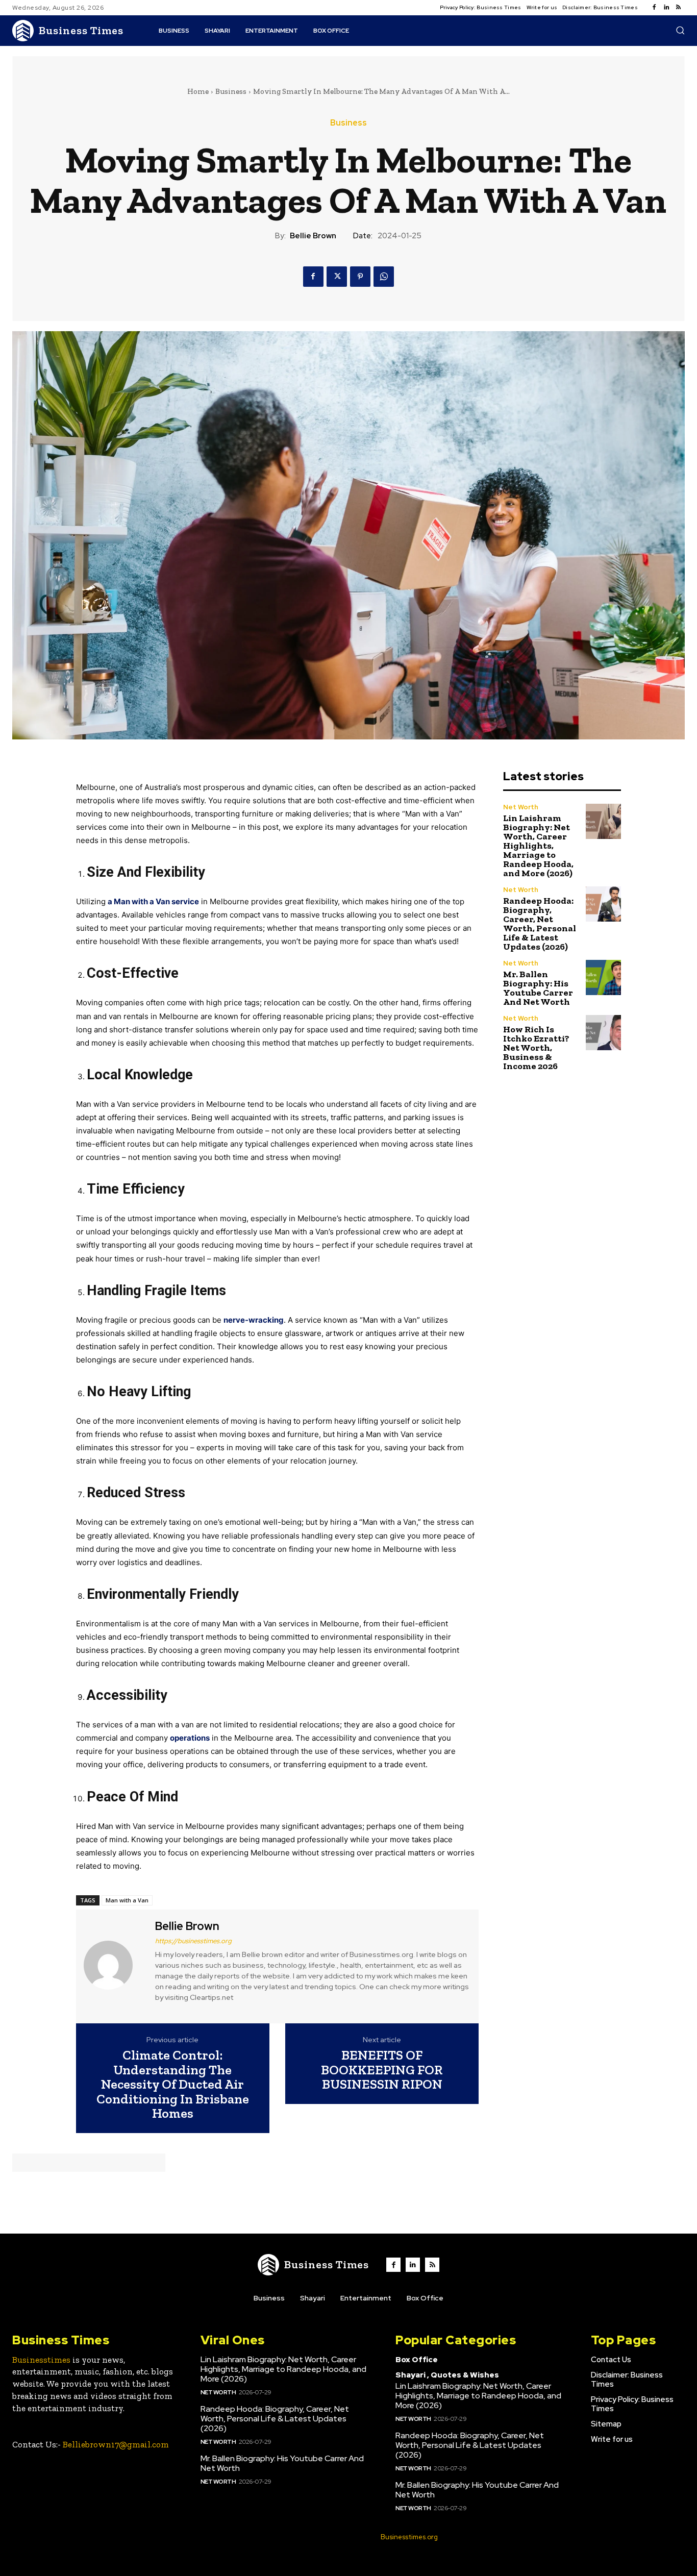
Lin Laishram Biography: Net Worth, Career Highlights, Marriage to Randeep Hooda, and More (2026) (538, 846)
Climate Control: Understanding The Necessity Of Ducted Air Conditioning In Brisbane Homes (173, 2084)
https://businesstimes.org (193, 1941)
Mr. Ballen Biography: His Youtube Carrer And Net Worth (538, 988)
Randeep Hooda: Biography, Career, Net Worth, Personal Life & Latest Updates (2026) (540, 924)
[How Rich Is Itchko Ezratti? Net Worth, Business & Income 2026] (603, 1033)
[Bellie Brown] (114, 1965)
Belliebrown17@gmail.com (116, 2444)
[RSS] (679, 8)
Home (198, 91)
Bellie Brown (313, 236)
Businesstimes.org (409, 2537)
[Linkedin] (666, 8)
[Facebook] (654, 8)
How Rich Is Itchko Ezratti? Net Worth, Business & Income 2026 (536, 1048)
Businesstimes (41, 2360)
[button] (680, 30)
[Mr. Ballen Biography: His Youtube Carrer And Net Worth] (603, 977)
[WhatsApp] (384, 277)
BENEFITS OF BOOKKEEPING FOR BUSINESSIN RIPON (382, 2070)
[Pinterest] (360, 277)
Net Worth (521, 807)
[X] (337, 277)
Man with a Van (127, 1900)
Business (231, 91)
